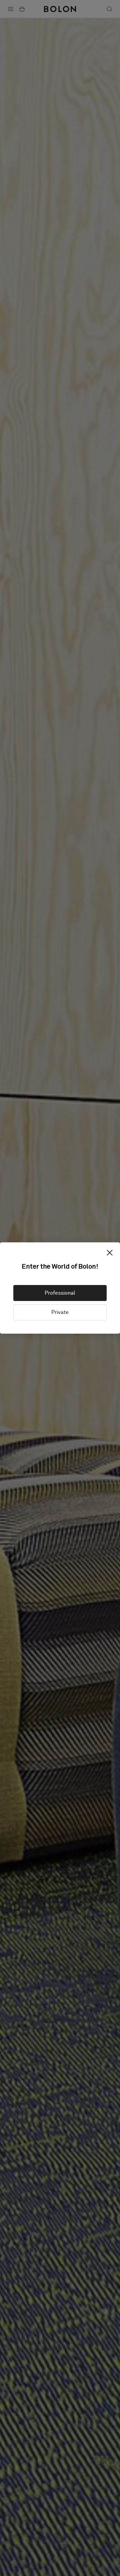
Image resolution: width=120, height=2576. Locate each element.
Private (60, 1312)
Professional (60, 1293)
